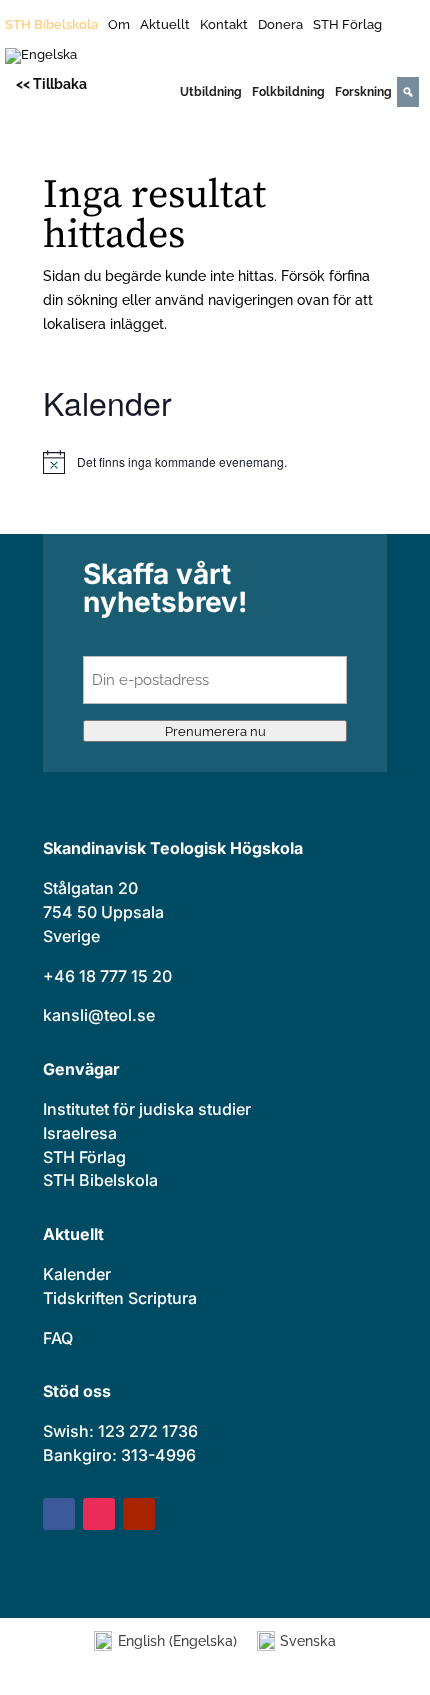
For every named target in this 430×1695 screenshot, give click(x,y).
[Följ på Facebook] (59, 1514)
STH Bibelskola (51, 25)
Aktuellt (165, 25)
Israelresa (80, 1133)
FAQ (58, 1338)
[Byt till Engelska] (41, 60)
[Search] (408, 92)
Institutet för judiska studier (147, 1109)
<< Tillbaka (51, 84)
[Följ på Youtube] (139, 1514)
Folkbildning (288, 92)
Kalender (77, 1274)
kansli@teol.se (99, 1015)
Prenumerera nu (215, 731)
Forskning (363, 92)
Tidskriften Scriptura (120, 1298)
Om (119, 25)
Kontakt (224, 25)
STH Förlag (347, 25)
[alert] (215, 462)
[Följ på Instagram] (99, 1514)
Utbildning (211, 92)
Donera (280, 25)
